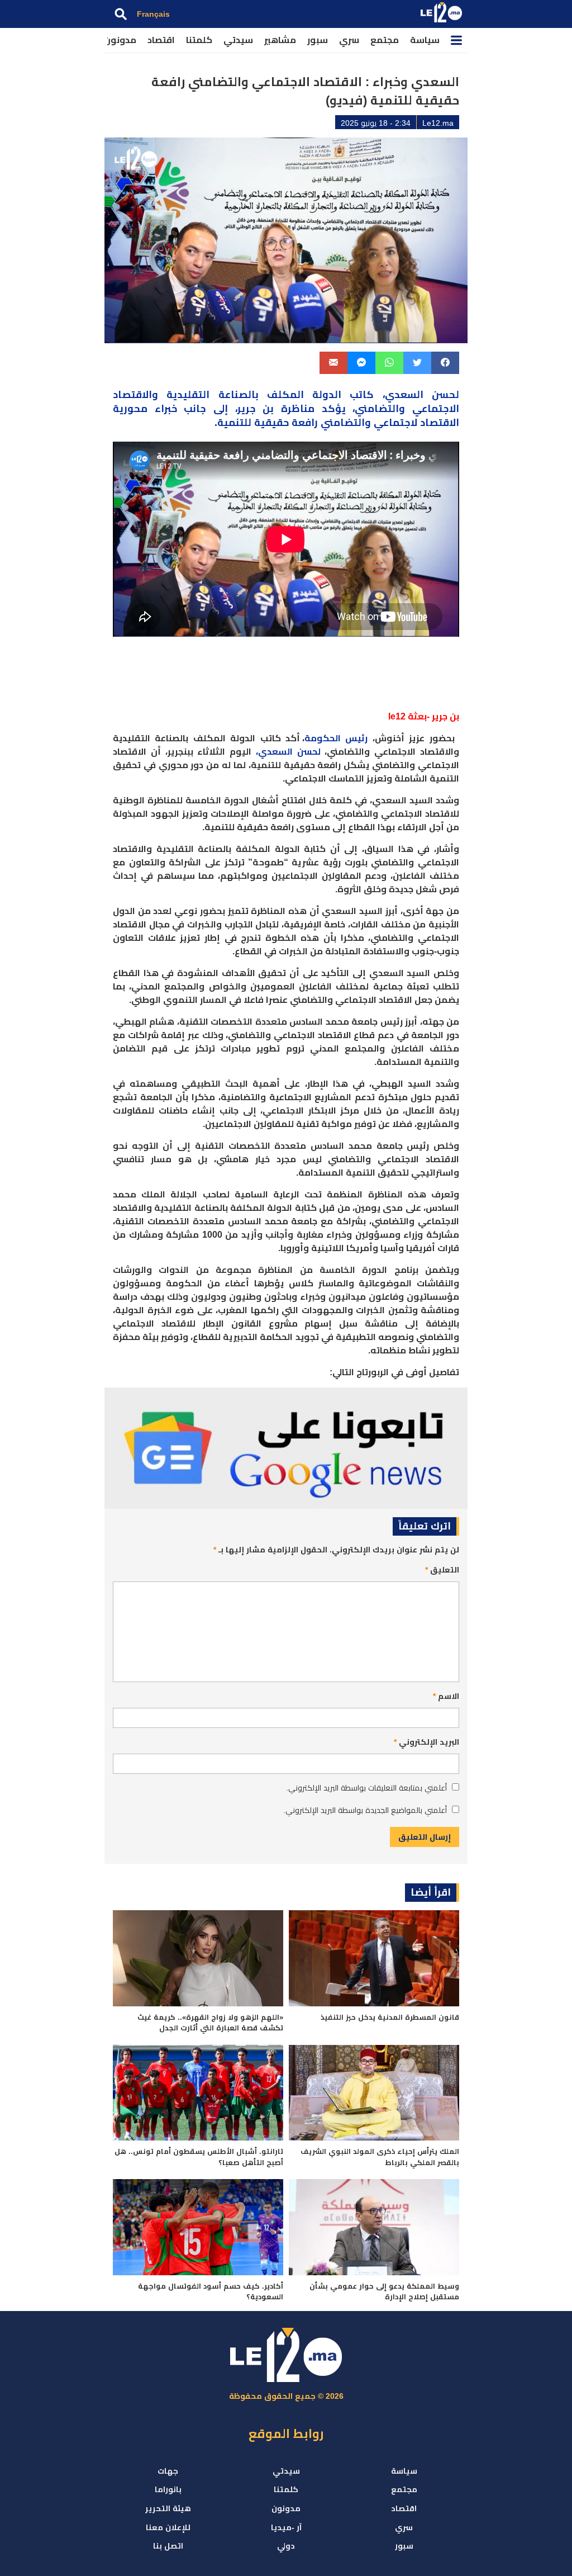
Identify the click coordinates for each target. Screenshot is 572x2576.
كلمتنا (199, 40)
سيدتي (238, 40)
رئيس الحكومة (336, 738)
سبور (318, 40)
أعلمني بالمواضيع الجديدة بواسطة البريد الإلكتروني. (365, 1810)
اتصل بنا (168, 2546)
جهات (168, 2471)
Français (153, 14)
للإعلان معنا (168, 2527)
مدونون (120, 40)
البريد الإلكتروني (426, 1742)
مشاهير (280, 40)
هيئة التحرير (168, 2508)
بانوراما (168, 2489)
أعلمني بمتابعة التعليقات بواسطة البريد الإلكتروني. (366, 1788)
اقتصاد (161, 40)
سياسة (425, 40)
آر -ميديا (286, 2527)
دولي (286, 2546)
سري (349, 40)
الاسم (446, 1696)
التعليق (442, 1570)
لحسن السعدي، (288, 752)
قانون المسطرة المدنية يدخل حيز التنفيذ (390, 2017)
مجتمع (385, 40)
